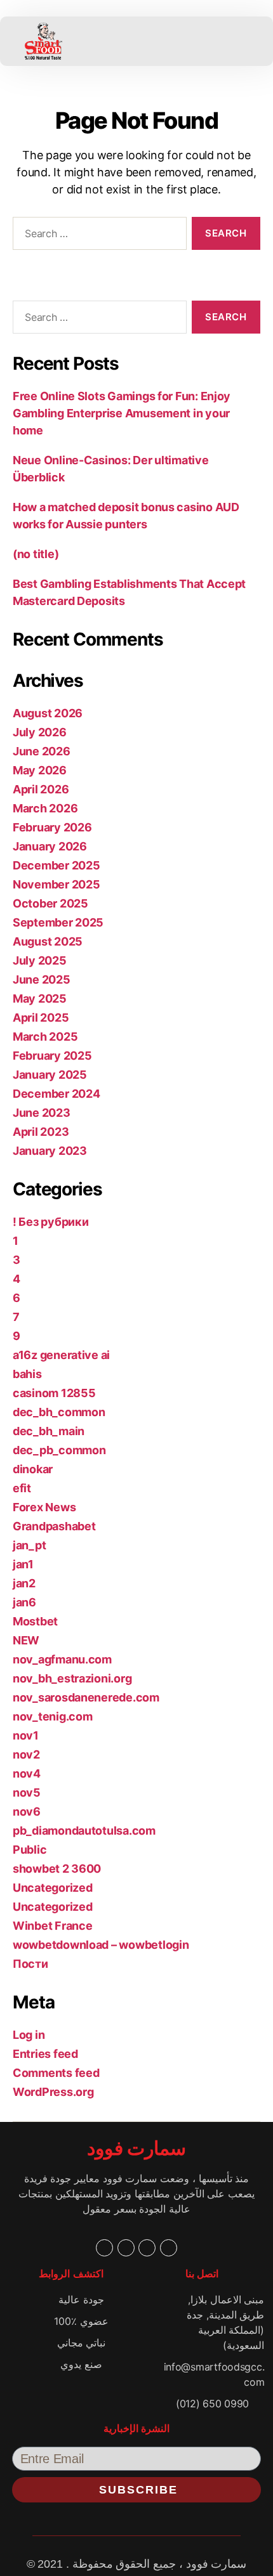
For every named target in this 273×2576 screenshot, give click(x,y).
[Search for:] (97, 236)
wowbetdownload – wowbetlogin (101, 1945)
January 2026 (50, 846)
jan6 (24, 1602)
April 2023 (41, 1132)
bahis (27, 1374)
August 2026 (48, 713)
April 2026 (41, 789)
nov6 (27, 1812)
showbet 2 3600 (57, 1869)
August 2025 (48, 941)
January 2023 (50, 1151)
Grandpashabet (54, 1526)
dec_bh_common (59, 1412)
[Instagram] (169, 2248)
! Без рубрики (51, 1222)
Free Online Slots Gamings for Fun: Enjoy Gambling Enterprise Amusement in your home (122, 413)
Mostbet (35, 1621)
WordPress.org (53, 2092)
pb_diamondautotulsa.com (84, 1831)
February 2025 (52, 1056)
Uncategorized (53, 1888)
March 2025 (45, 1037)
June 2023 (42, 1113)
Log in (29, 2035)
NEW (26, 1640)
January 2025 (50, 1075)
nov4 (27, 1773)
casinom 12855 (54, 1393)
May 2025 (40, 999)
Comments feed (56, 2073)
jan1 (23, 1564)
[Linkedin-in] (147, 2248)
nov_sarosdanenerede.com (86, 1697)
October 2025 (50, 903)
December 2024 (57, 1094)
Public (30, 1850)
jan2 (24, 1583)
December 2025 (57, 865)
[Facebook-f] (104, 2248)
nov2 (26, 1754)
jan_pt (29, 1545)
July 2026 (40, 732)
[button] (128, 41)
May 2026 (40, 770)
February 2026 (52, 827)
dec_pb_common (59, 1450)
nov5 (27, 1792)
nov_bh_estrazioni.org (72, 1678)
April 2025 (41, 1018)
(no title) (36, 554)
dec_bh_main (49, 1431)
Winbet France (53, 1926)
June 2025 (42, 979)
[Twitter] (126, 2248)
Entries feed (45, 2054)
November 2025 (57, 884)
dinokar (33, 1469)
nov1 (26, 1735)
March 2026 (45, 808)
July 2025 (40, 960)
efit (22, 1488)
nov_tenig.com (53, 1716)
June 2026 (42, 751)
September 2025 (58, 922)
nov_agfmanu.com (62, 1659)
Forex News (44, 1507)
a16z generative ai (61, 1355)
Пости (30, 1964)
